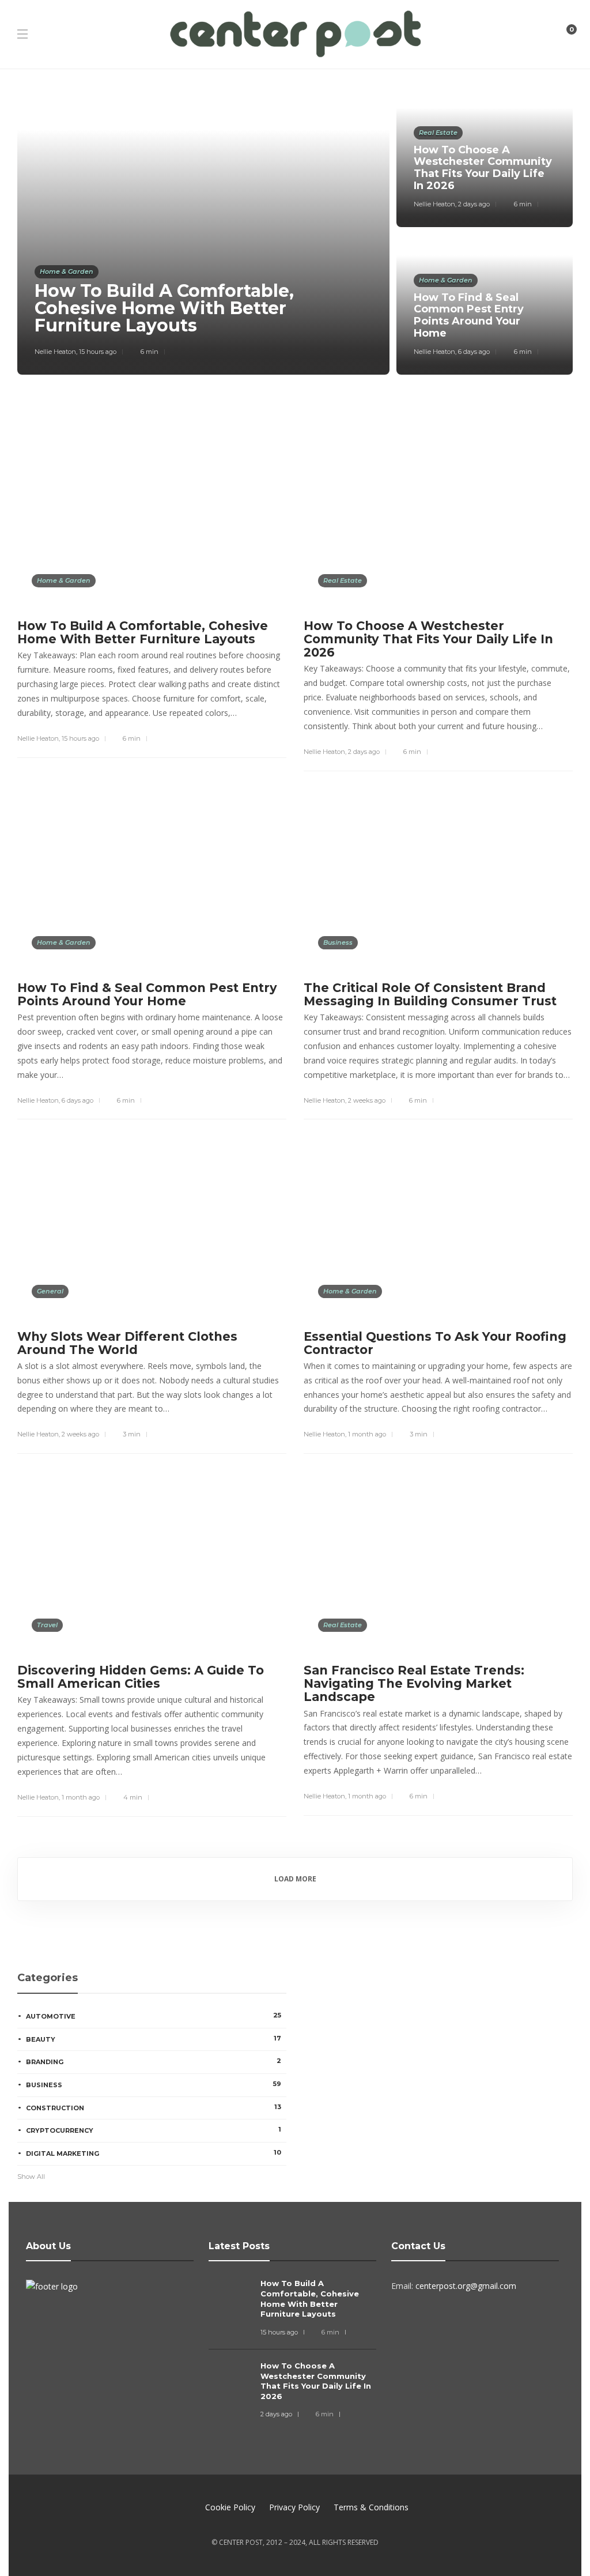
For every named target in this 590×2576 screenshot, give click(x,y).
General (50, 1291)
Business (338, 942)
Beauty (154, 2039)
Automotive (154, 2016)
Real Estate (438, 133)
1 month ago (367, 1434)
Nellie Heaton (55, 352)
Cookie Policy (230, 2507)
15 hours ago (98, 352)
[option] (295, 231)
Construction (154, 2107)
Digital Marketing (154, 2153)
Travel (47, 1625)
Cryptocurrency (154, 2130)
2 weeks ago (367, 1100)
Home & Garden (67, 271)
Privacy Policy (294, 2507)
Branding (154, 2061)
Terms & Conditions (371, 2507)
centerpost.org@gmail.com (466, 2286)
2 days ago (474, 204)
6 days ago (474, 352)
